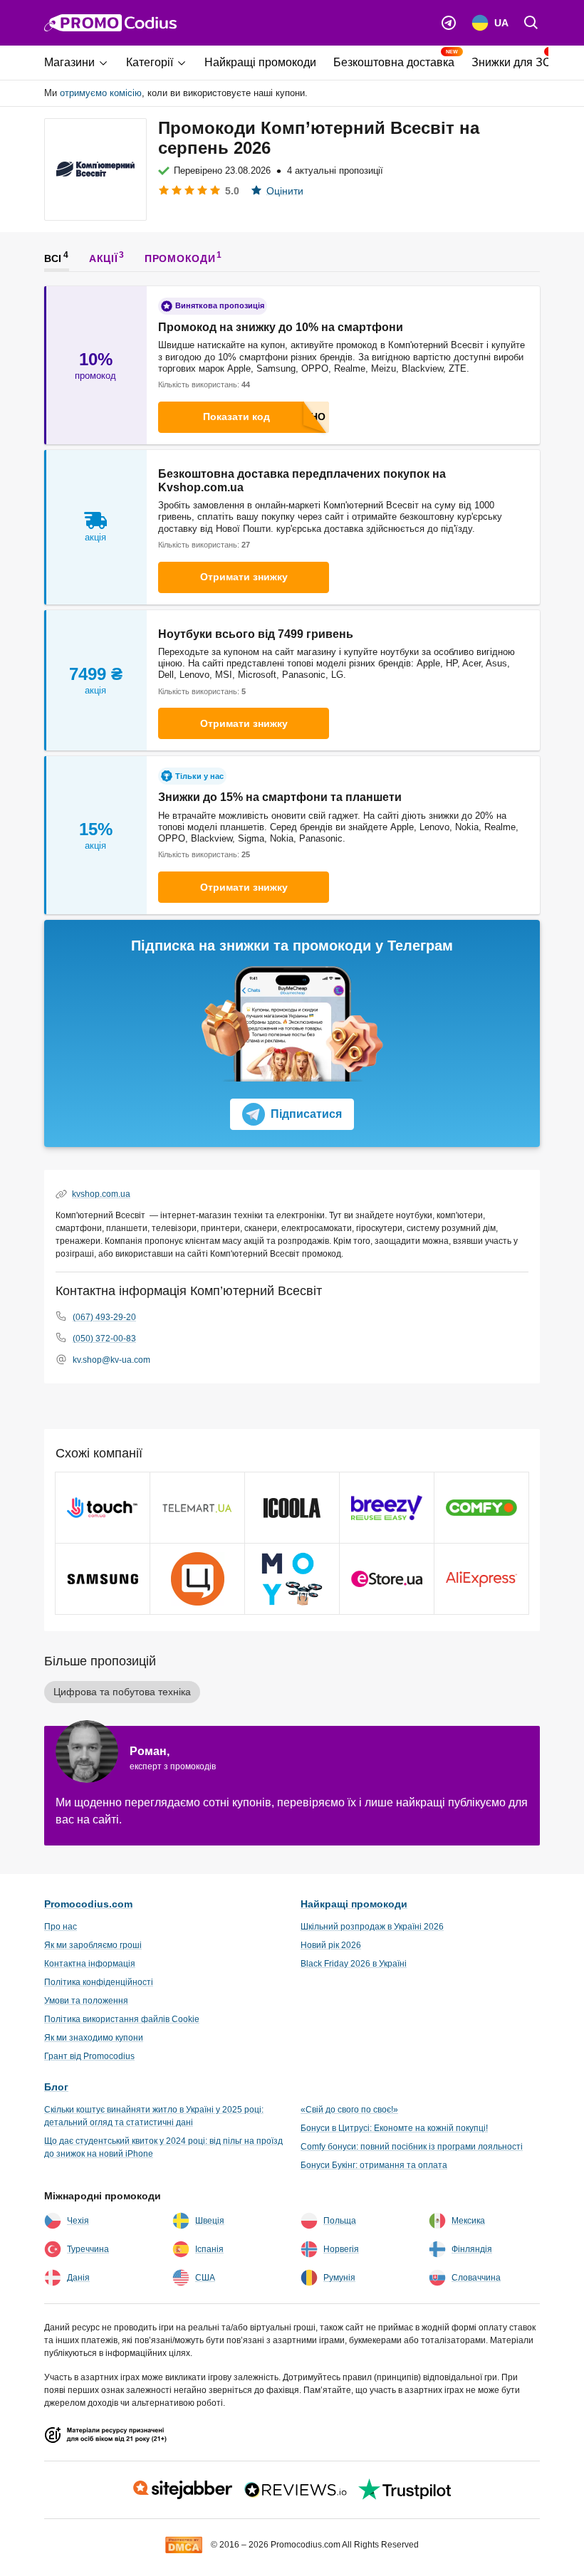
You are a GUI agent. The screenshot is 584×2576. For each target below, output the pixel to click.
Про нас (61, 1927)
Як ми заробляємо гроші (93, 1945)
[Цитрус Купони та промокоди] (197, 1579)
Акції (104, 258)
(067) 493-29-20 (104, 1317)
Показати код (236, 417)
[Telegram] (449, 23)
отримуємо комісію (101, 93)
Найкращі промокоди (354, 1904)
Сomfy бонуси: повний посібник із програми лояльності (412, 2147)
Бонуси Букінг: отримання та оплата (374, 2165)
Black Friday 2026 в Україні (354, 1964)
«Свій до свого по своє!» (349, 2110)
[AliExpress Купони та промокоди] (481, 1579)
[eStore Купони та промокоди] (387, 1579)
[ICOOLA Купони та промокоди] (292, 1508)
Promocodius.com (88, 1904)
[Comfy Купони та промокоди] (481, 1508)
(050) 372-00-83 (104, 1339)
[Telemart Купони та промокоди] (197, 1508)
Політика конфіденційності (99, 1982)
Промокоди (180, 258)
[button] (81, 63)
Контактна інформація (90, 1964)
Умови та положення (86, 2001)
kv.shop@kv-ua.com (111, 1360)
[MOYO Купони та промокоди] (292, 1579)
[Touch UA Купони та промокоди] (103, 1508)
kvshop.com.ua (101, 1194)
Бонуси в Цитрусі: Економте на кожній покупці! (394, 2128)
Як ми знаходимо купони (94, 2038)
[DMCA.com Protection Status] (184, 2544)
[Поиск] (531, 23)
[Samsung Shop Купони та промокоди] (103, 1579)
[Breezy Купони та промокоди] (387, 1508)
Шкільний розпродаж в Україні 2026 (372, 1927)
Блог (56, 2087)
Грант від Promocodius (89, 2056)
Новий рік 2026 (331, 1945)
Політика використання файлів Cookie (122, 2019)
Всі (53, 258)
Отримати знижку (244, 577)
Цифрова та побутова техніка (122, 1692)
